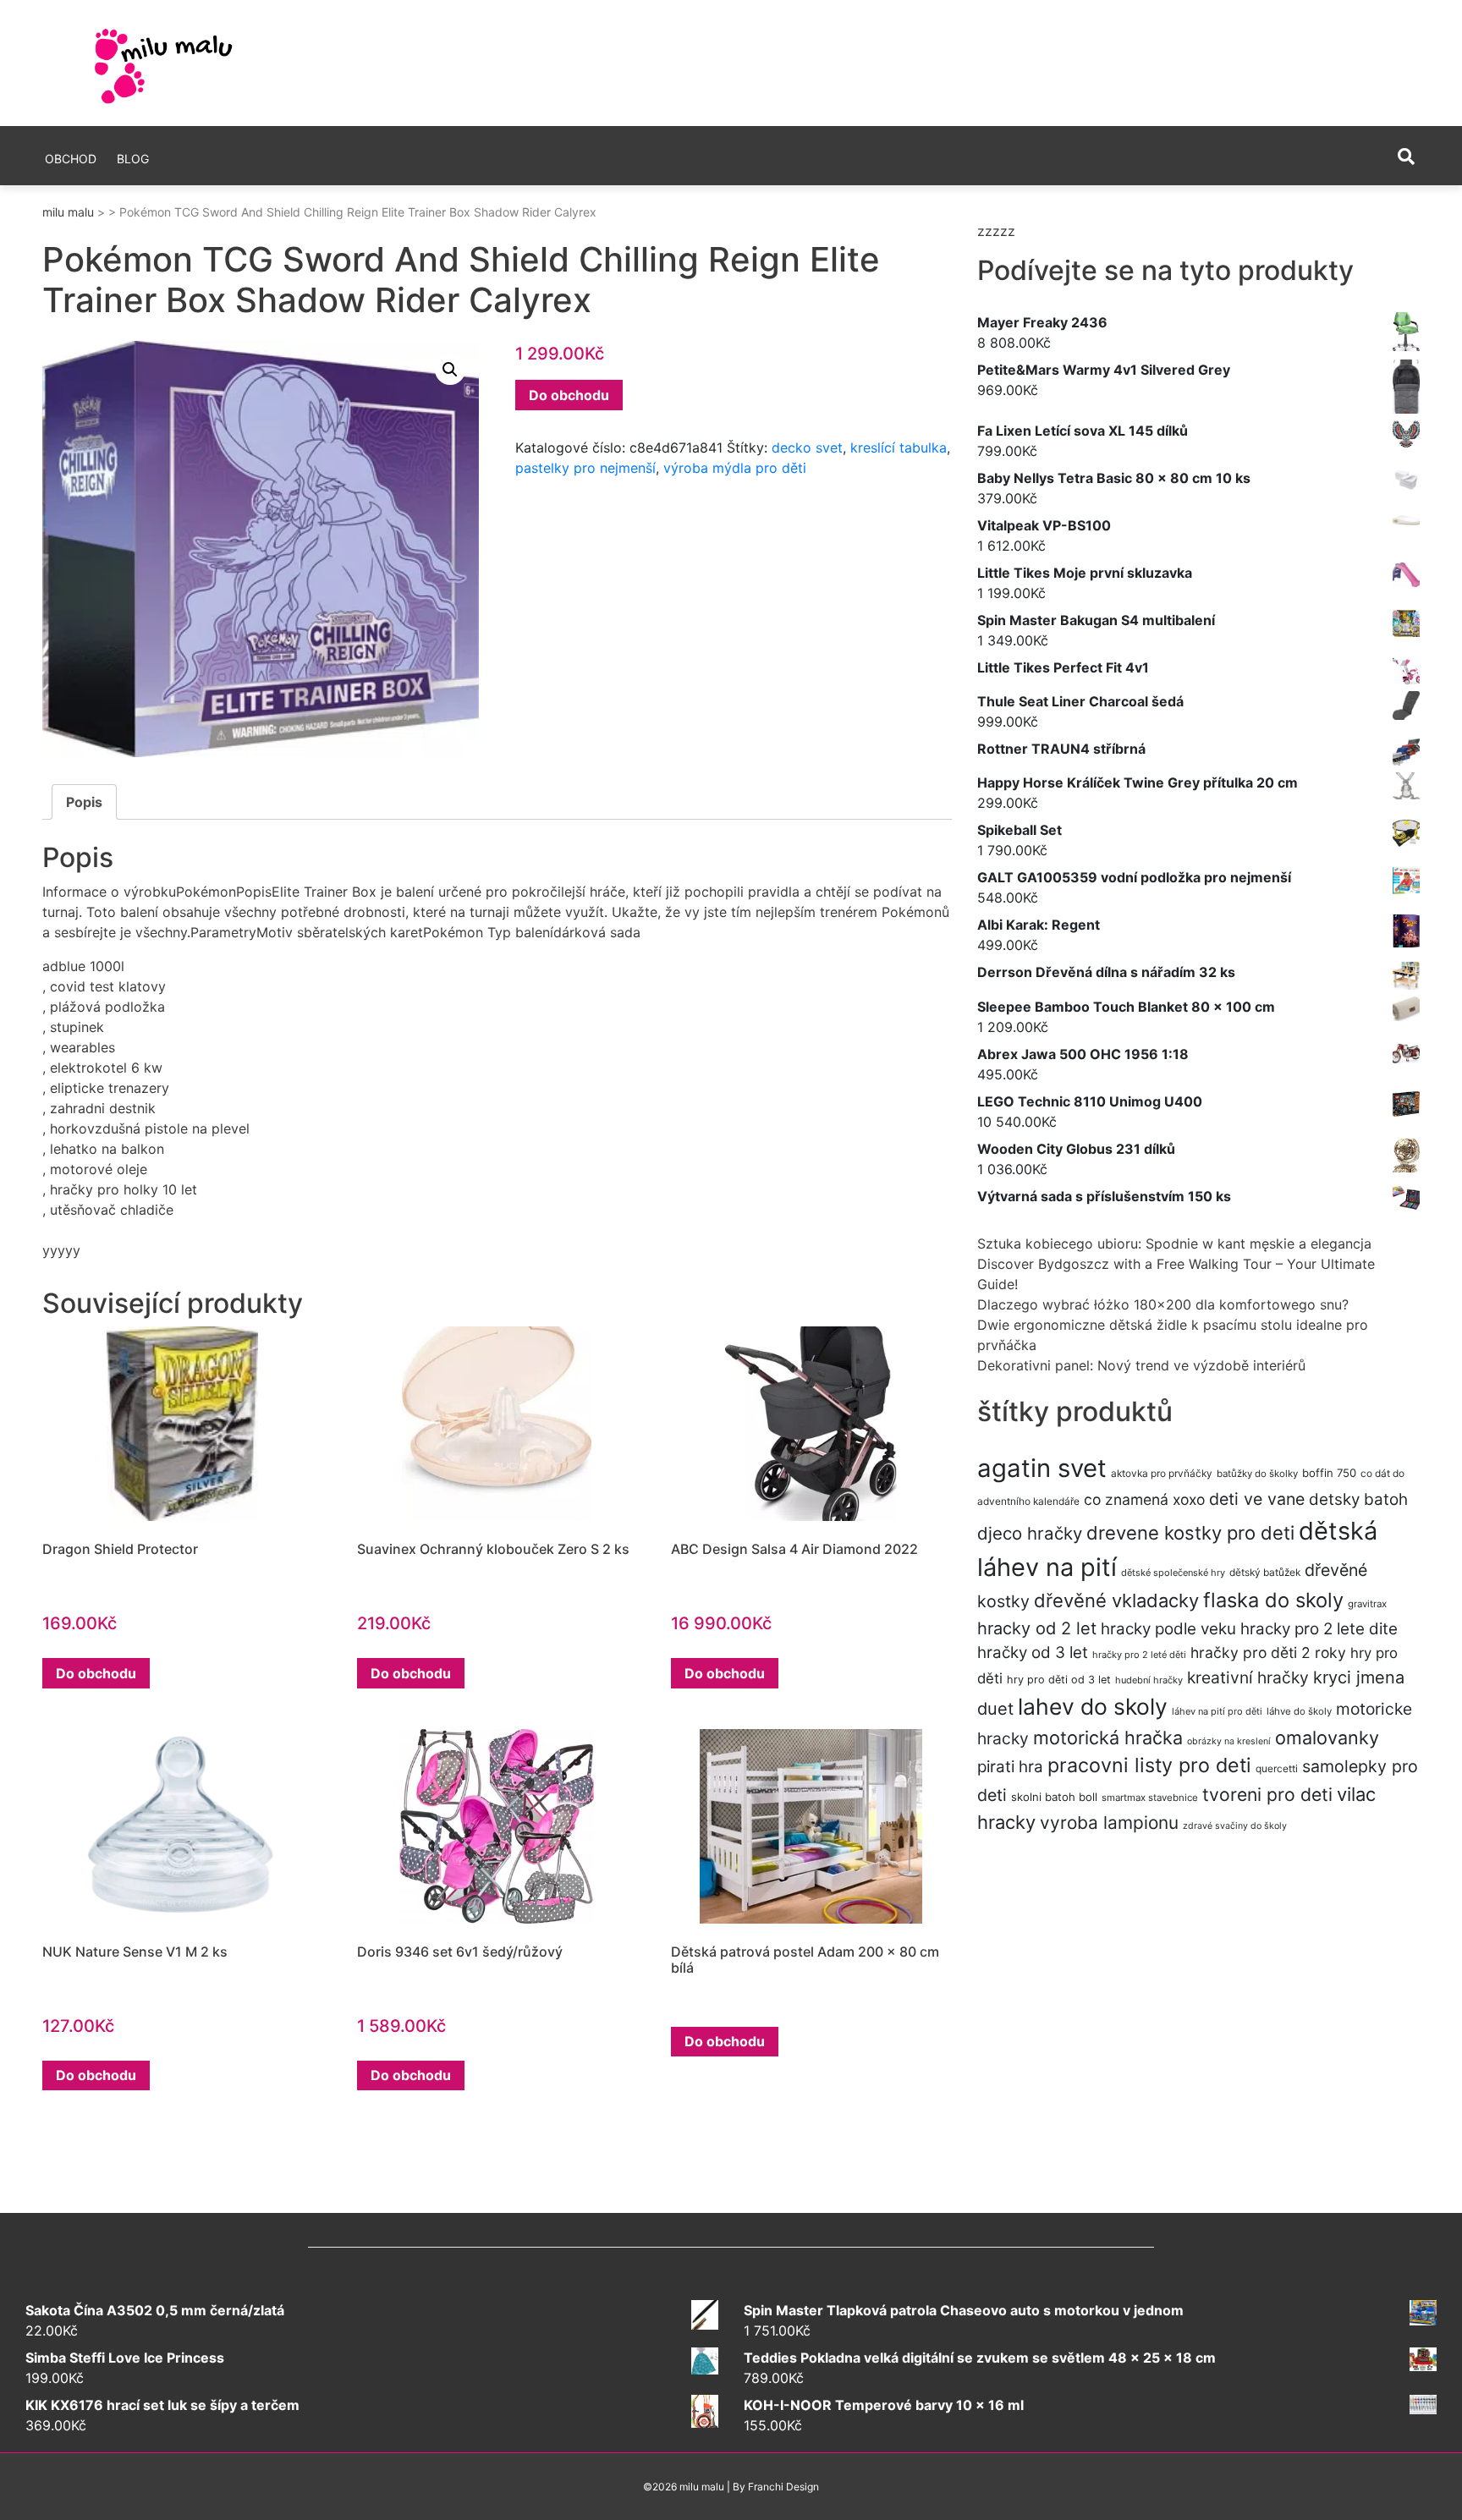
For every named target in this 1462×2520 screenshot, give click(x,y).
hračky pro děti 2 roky (1268, 1653)
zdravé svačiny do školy (1235, 1826)
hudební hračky (1149, 1680)
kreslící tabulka (899, 447)
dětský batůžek (1265, 1572)
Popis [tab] (84, 802)
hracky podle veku (1168, 1629)
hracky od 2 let (1037, 1628)
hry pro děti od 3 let (1059, 1680)
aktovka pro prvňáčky (1162, 1473)
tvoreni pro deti (1267, 1794)
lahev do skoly (1093, 1706)
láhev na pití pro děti (1217, 1711)
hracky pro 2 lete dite (1319, 1629)
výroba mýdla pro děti (735, 468)
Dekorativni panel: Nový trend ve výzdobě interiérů (1141, 1365)
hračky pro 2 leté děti (1139, 1655)
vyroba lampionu (1109, 1823)
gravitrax (1367, 1604)
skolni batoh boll (1054, 1797)
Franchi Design (783, 2487)
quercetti (1277, 1768)
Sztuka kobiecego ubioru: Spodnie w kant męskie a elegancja (1174, 1244)
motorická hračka (1108, 1738)
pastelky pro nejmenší (585, 468)
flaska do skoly (1273, 1600)
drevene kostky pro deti (1190, 1533)
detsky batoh (1358, 1499)
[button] (450, 370)
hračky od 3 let (1033, 1653)
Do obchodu (569, 395)
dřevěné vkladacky (1116, 1600)
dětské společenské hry (1173, 1573)
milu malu (68, 212)
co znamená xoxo (1144, 1499)
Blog (133, 159)
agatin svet (1042, 1468)
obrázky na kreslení (1229, 1741)
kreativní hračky (1248, 1677)
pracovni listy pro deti (1149, 1765)
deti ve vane (1257, 1499)
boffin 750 (1329, 1473)
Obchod (71, 159)
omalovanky (1327, 1738)
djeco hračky (1030, 1533)
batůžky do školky (1257, 1474)
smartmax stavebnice (1150, 1798)
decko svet (807, 447)
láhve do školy (1299, 1711)
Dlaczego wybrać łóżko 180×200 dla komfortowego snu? (1163, 1304)
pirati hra (1010, 1767)
